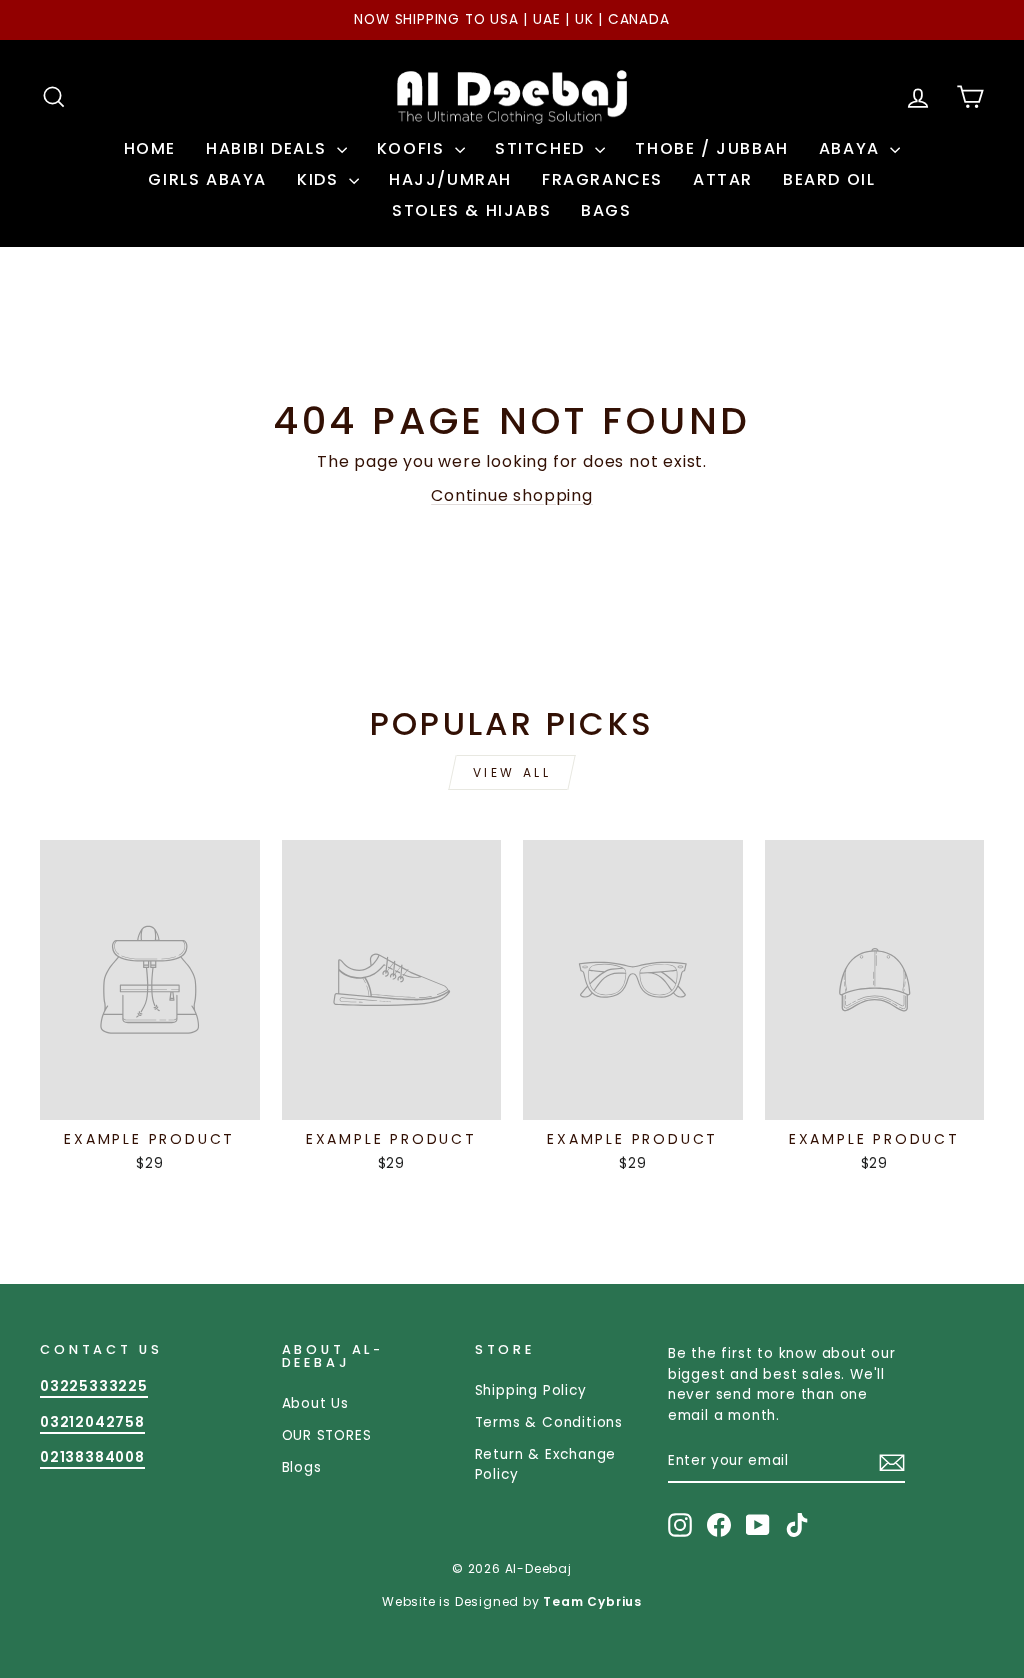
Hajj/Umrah (450, 179)
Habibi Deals (269, 148)
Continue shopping (512, 495)
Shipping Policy (531, 1390)
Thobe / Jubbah (711, 148)
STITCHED (542, 148)
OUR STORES (327, 1435)
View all (512, 772)
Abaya (852, 148)
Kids (320, 179)
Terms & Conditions (549, 1422)
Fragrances (602, 179)
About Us (315, 1403)
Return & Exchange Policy (546, 1464)
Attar (723, 179)
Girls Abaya (207, 179)
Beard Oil (829, 179)
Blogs (302, 1467)
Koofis (413, 148)
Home (150, 148)
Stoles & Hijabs (471, 210)
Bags (606, 210)
